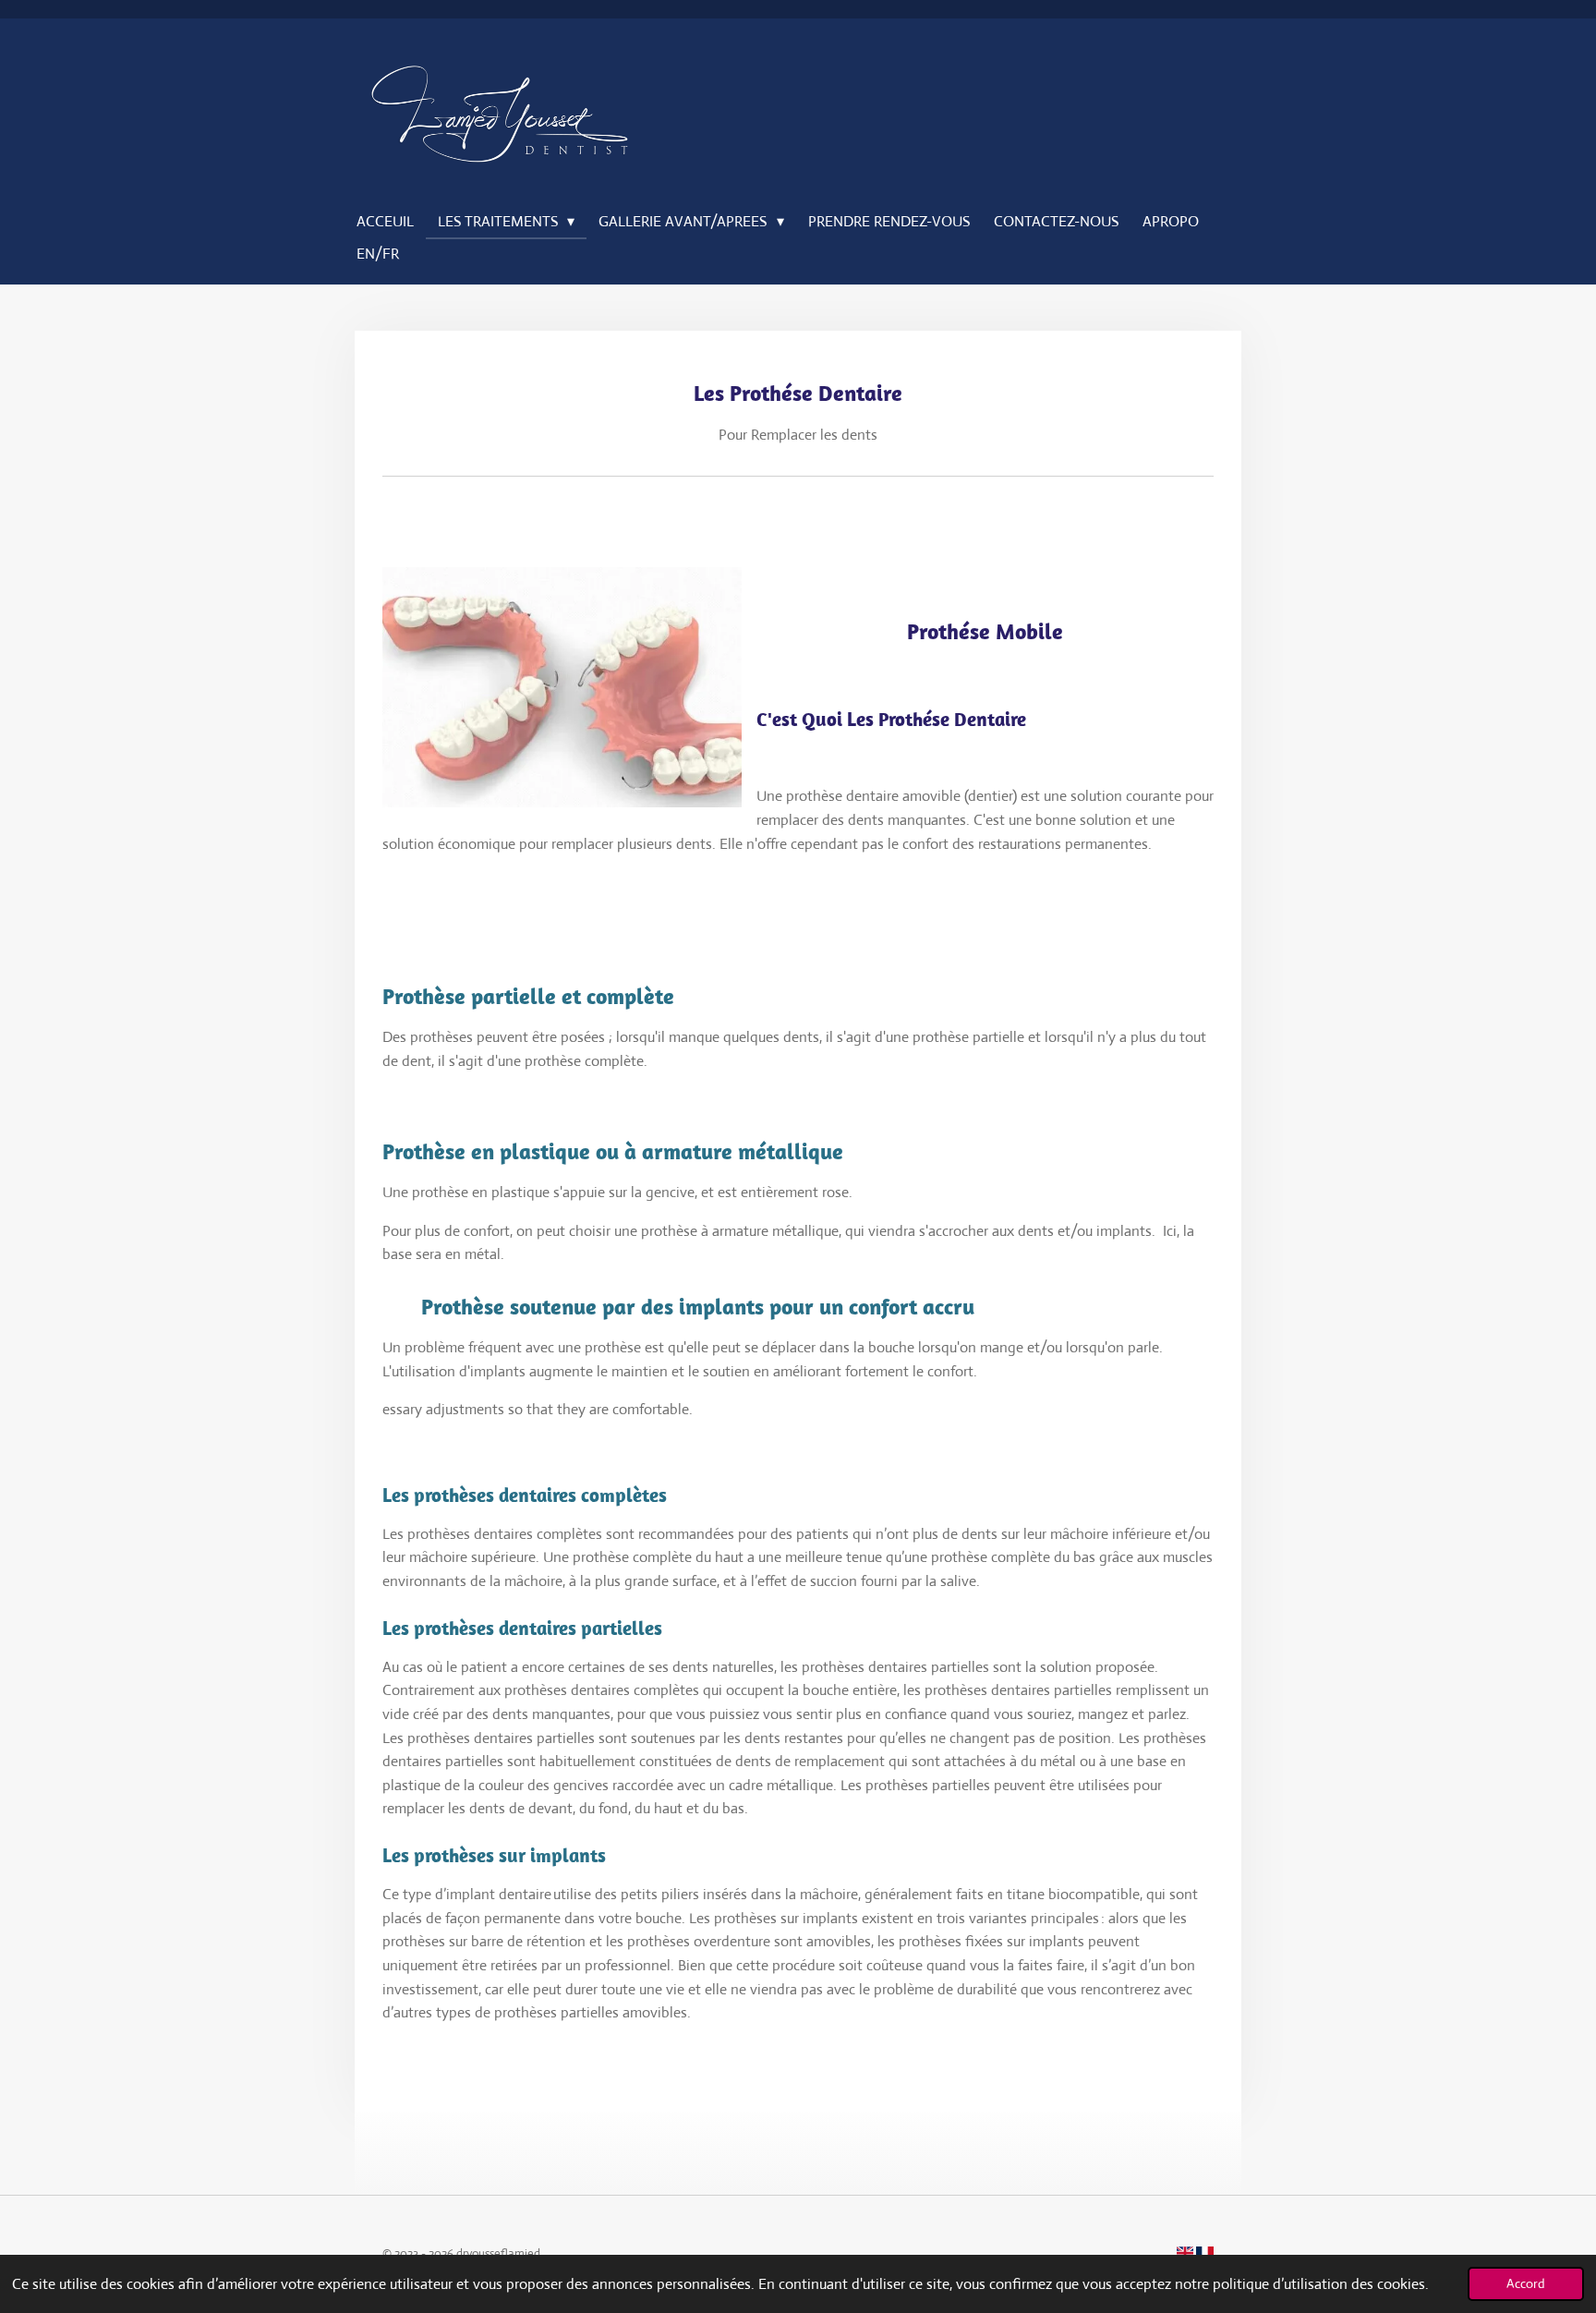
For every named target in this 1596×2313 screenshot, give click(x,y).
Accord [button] (1526, 2283)
